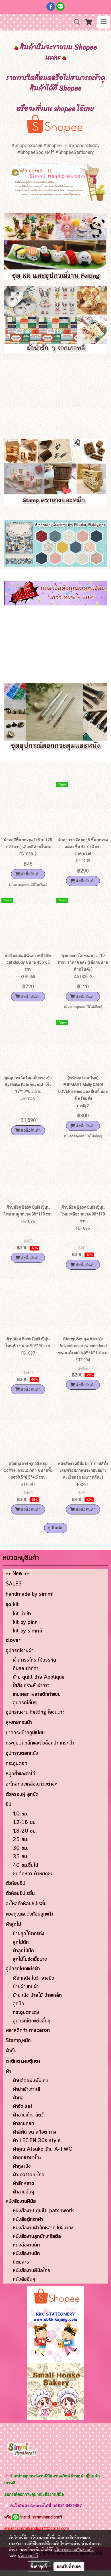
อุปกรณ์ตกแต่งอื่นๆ (32, 2021)
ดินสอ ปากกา (26, 1669)
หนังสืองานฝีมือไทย (32, 2271)
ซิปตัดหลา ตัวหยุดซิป (33, 1874)
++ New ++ (18, 1574)
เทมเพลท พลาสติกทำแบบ (37, 1694)
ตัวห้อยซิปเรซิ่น (20, 1894)
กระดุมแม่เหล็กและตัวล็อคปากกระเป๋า (40, 1743)
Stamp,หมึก (18, 2041)
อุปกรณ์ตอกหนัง (22, 1753)
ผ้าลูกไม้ (13, 1924)
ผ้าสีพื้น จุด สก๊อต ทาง (35, 2132)
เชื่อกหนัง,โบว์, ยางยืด (34, 1978)
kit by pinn (25, 1623)
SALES (14, 1584)
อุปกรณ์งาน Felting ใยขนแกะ (35, 1712)
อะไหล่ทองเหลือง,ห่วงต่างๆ (32, 1784)
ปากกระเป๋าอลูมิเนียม (25, 1733)
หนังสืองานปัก (26, 2254)
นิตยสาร (21, 2262)
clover (13, 1640)
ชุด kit (12, 1605)
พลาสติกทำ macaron (28, 2030)
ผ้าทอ (18, 2098)
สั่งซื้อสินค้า (30, 874)
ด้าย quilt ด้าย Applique (39, 1677)
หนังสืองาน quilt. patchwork (43, 2211)
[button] (75, 22)
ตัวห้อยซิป (16, 1883)
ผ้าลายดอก (23, 2124)
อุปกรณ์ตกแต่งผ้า (23, 1969)
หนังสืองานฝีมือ (21, 2201)
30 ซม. (20, 1848)
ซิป (9, 1805)
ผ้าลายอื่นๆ (23, 2192)
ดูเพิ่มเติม (56, 1528)
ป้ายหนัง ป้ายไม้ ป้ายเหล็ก (37, 1995)
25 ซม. (20, 1840)
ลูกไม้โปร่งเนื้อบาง (30, 1959)
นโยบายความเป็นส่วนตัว (74, 2549)
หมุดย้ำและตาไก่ (20, 1774)
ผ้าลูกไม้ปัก (23, 1951)
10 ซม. (20, 1814)
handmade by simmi (30, 1594)
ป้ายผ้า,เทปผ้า (26, 1987)
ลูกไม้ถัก (21, 1942)
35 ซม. (20, 1857)
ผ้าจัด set (23, 2107)
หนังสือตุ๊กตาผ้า (28, 2219)
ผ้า (8, 2071)
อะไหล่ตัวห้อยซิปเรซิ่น (26, 1904)
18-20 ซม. (25, 1831)
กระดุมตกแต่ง (26, 2012)
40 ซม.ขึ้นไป (25, 1865)
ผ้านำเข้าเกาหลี (26, 2089)
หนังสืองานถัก (26, 2245)
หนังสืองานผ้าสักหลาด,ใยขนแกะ (43, 2228)
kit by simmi (27, 1631)
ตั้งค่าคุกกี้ (39, 2566)
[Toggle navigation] (104, 22)
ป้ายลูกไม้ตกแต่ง (29, 1934)
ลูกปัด (18, 2004)
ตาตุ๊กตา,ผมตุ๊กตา (23, 2061)
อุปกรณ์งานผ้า (20, 1651)
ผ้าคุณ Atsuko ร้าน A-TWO (43, 2149)
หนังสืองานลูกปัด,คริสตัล (37, 2237)
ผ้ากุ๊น (11, 2051)
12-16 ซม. (25, 1823)
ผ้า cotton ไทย (29, 2175)
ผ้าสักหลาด (23, 2183)
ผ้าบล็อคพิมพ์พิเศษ (31, 2081)
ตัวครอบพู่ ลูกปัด (22, 1794)
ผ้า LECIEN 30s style (37, 2141)
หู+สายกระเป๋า (19, 1723)
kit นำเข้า (22, 1614)
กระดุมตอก (17, 1764)
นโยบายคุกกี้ (28, 2555)
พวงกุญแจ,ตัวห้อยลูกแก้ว (29, 1914)
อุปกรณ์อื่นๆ (25, 1703)
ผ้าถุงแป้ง (22, 2166)
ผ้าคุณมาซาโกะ (27, 2158)
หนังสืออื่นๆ (24, 2279)
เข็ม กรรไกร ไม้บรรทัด (34, 1660)
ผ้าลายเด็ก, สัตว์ (28, 2115)
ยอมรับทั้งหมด (69, 2566)
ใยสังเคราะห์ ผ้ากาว (31, 1686)
